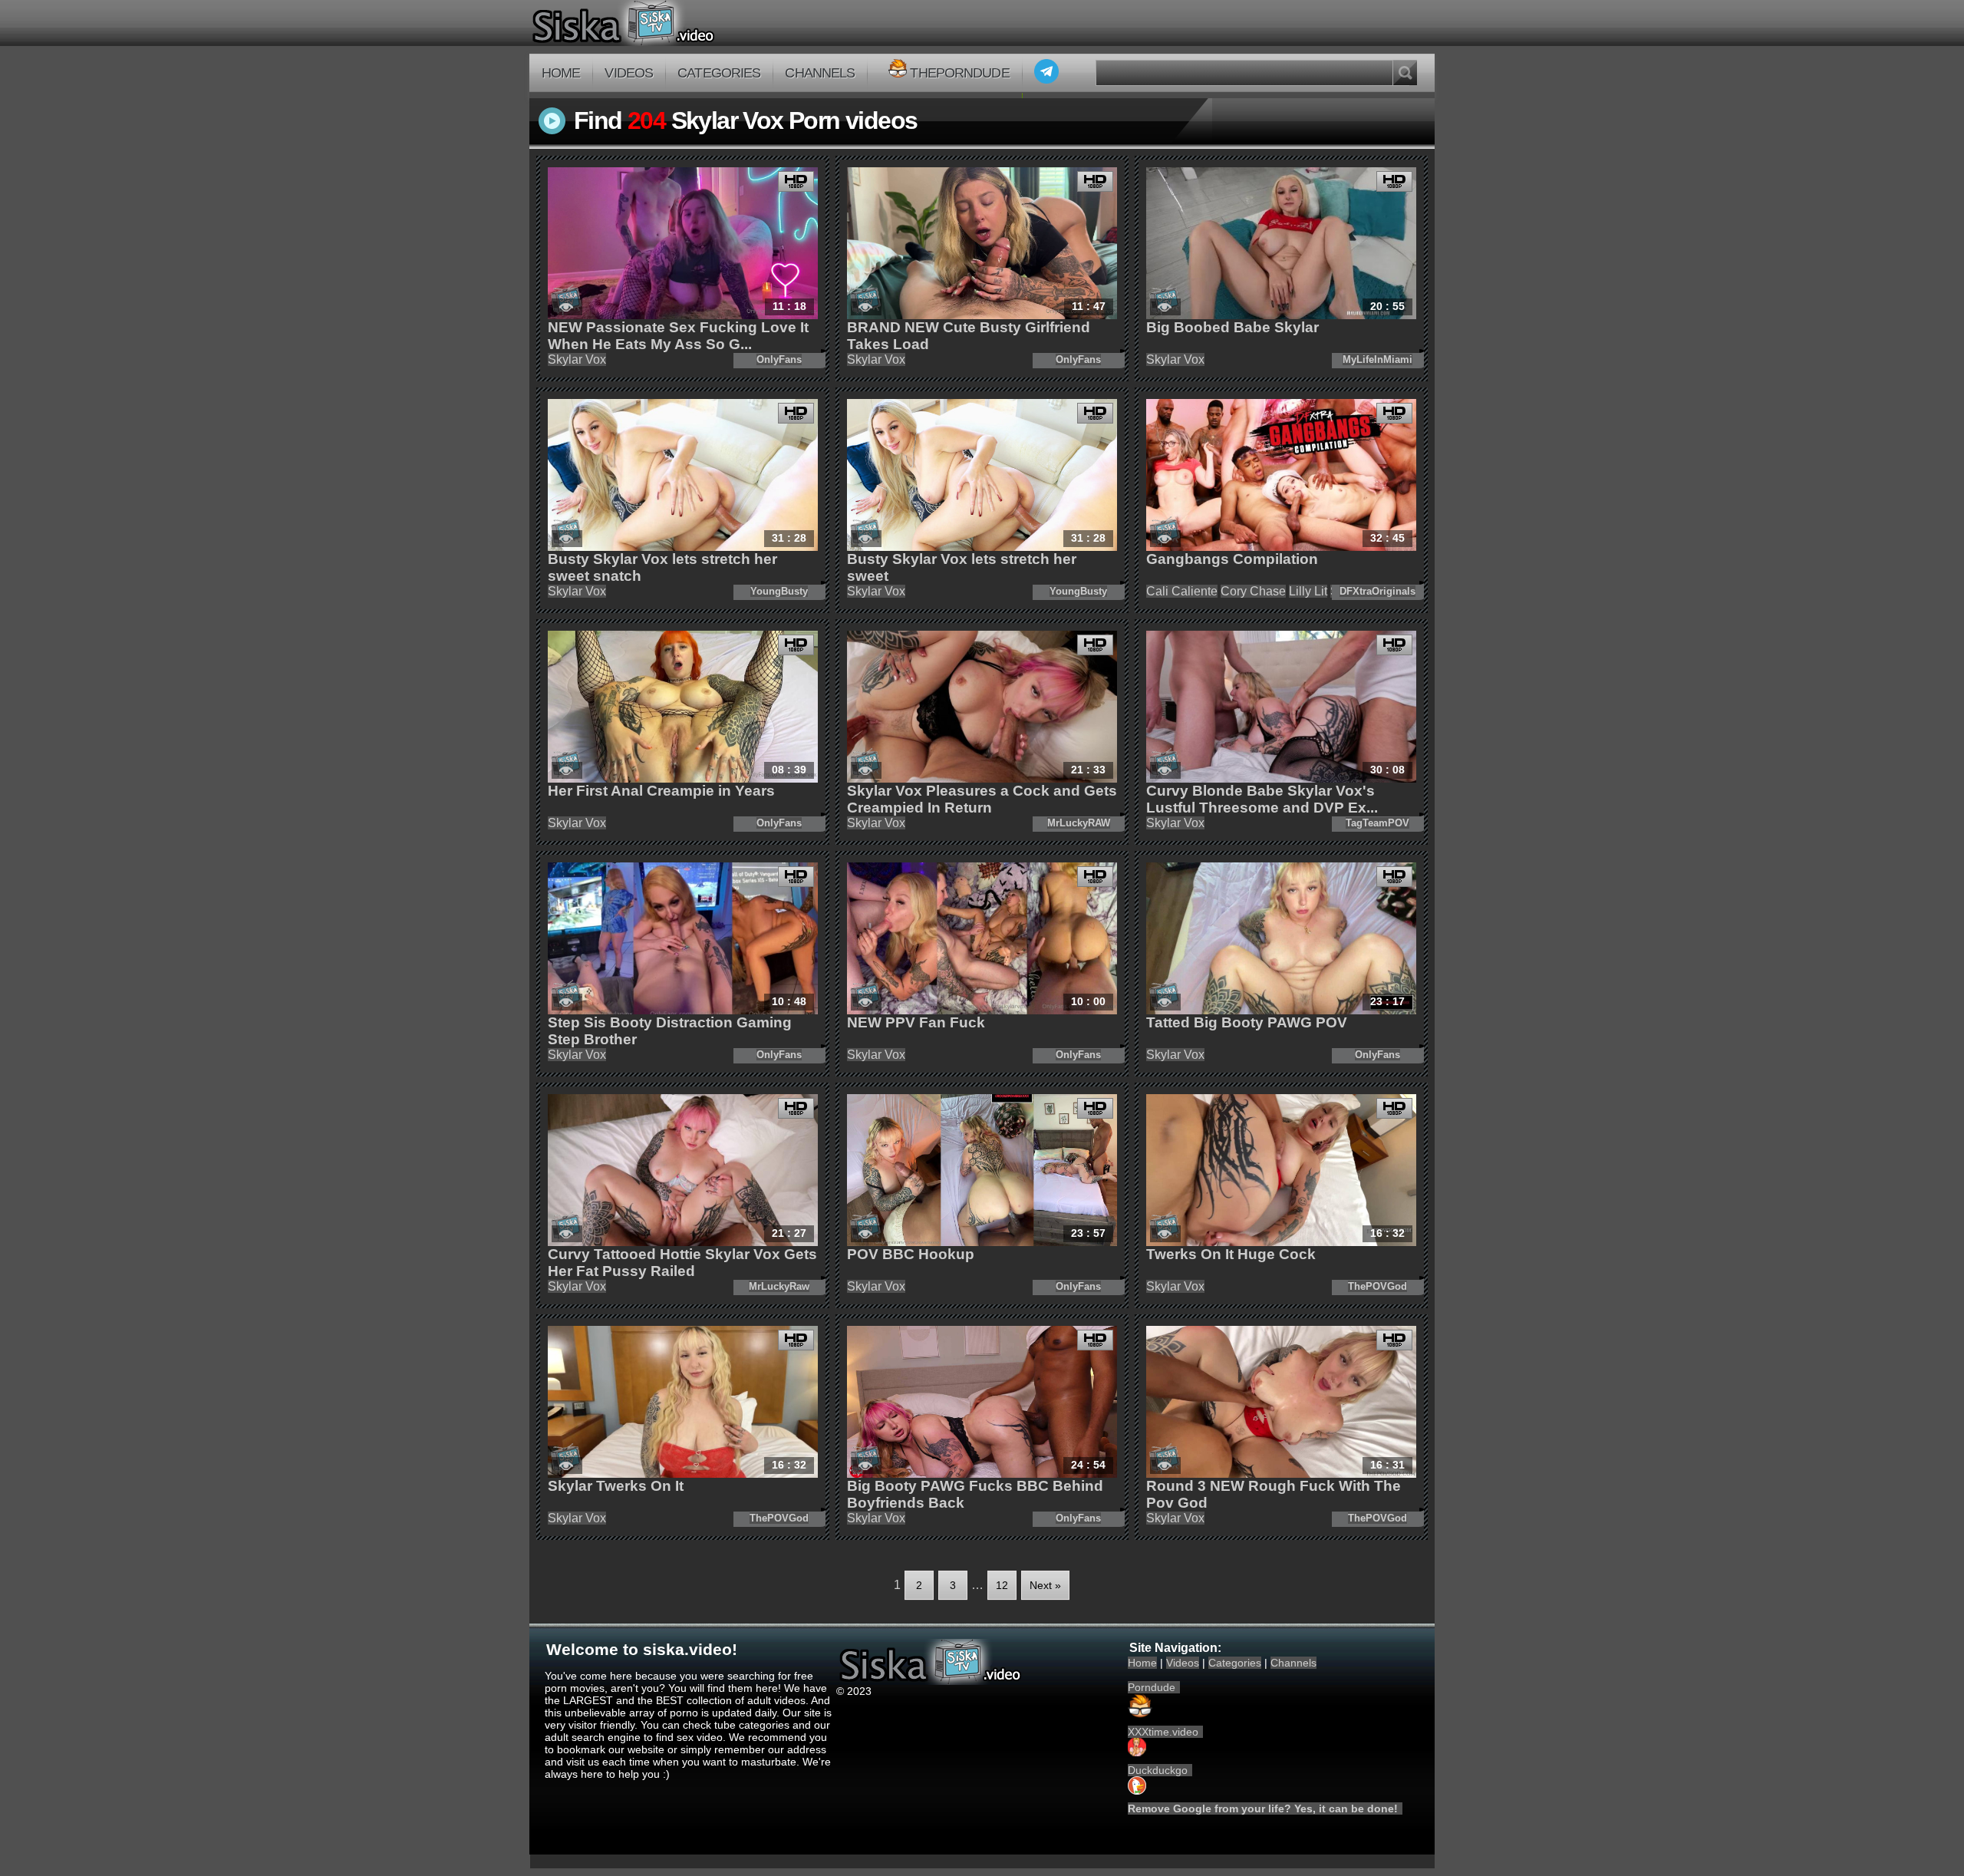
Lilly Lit (1308, 591)
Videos (629, 73)
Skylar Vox (577, 359)
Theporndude (959, 73)
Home (561, 73)
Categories (719, 73)
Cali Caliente (1182, 591)
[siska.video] (680, 23)
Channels (820, 73)
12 (1002, 1585)
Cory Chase (1253, 591)
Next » (1045, 1585)
